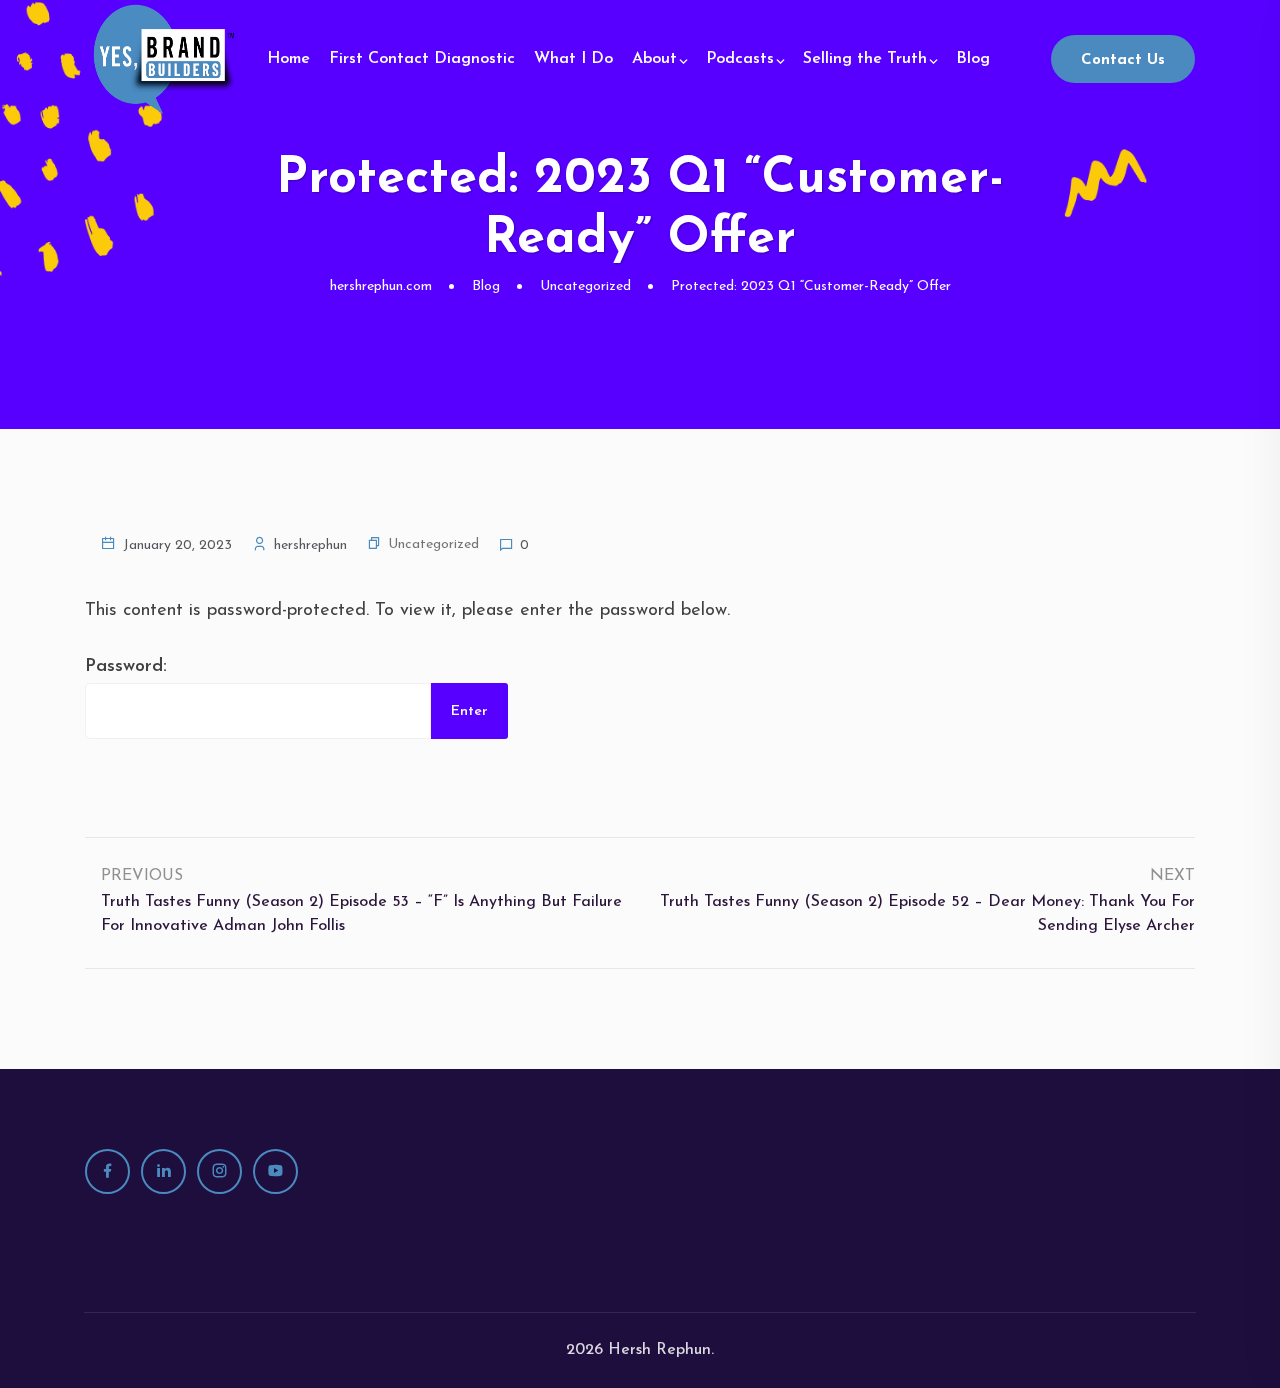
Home (288, 59)
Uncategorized (433, 544)
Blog (973, 59)
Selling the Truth (865, 59)
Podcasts (740, 59)
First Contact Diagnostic (422, 59)
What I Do (573, 59)
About (654, 59)
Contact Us (1123, 60)
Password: (126, 667)
